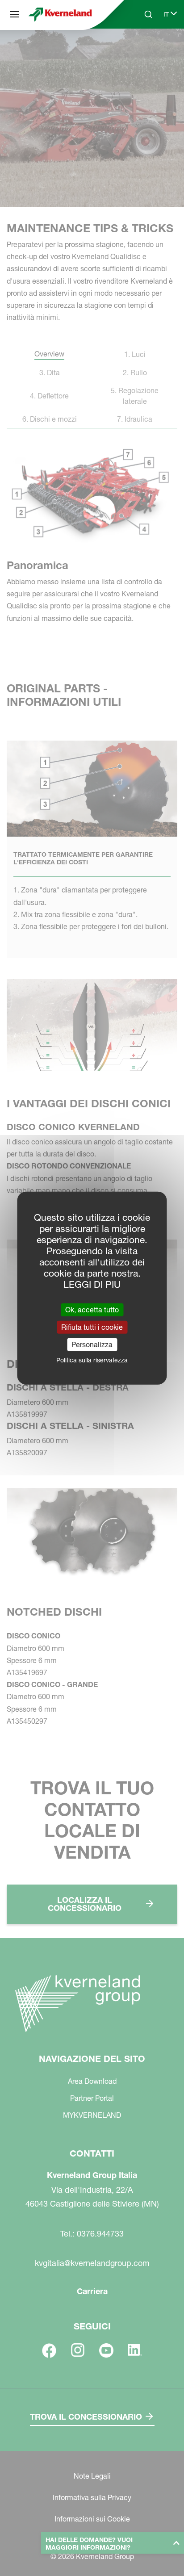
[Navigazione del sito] (14, 14)
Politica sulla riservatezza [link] (92, 1360)
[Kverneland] (60, 14)
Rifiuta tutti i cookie (92, 1327)
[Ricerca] (142, 48)
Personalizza (92, 1345)
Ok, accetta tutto (92, 1309)
